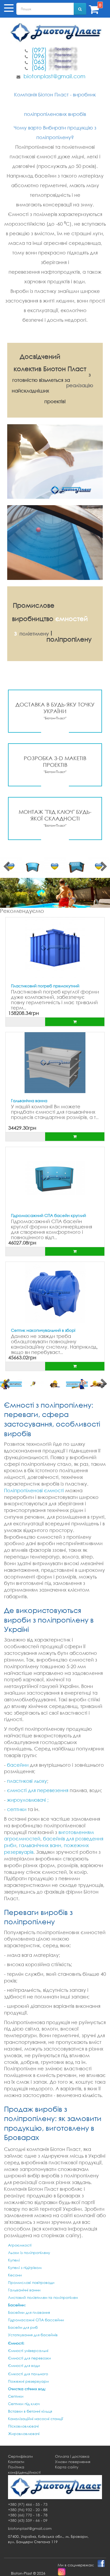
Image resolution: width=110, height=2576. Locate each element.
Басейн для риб (23, 2327)
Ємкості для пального (28, 2374)
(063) (54, 61)
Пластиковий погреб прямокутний (45, 986)
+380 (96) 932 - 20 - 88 (28, 2510)
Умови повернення (73, 2462)
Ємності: (16, 2343)
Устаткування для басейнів (33, 2335)
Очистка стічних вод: (27, 2389)
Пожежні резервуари (28, 2381)
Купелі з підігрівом (25, 2267)
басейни (18, 1765)
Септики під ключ (24, 2404)
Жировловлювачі (24, 2434)
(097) (54, 50)
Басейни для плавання (29, 2312)
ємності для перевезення (38, 1790)
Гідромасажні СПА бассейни (36, 2320)
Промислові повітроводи (31, 2282)
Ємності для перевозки (30, 2358)
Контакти (16, 2462)
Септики (16, 2396)
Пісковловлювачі (23, 2426)
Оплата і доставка (72, 2456)
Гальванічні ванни (24, 2290)
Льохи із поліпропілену (29, 2253)
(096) (54, 56)
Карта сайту (67, 2467)
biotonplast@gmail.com (54, 76)
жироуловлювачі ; (28, 1800)
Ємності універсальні (28, 2351)
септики (17, 1809)
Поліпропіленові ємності (34, 1490)
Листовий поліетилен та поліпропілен (43, 2297)
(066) (54, 67)
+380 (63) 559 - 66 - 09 (28, 2520)
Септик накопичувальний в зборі (43, 1330)
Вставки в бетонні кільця (30, 2411)
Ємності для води (24, 2365)
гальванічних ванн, (41, 1845)
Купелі (14, 2260)
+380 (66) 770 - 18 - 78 (28, 2515)
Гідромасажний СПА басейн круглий (48, 1215)
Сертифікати (20, 2456)
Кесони (15, 2275)
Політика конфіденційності (24, 2470)
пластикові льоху (27, 1781)
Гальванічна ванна (29, 1101)
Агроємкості (20, 2245)
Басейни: (17, 2305)
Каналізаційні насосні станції (36, 2419)
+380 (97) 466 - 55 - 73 (28, 2504)
